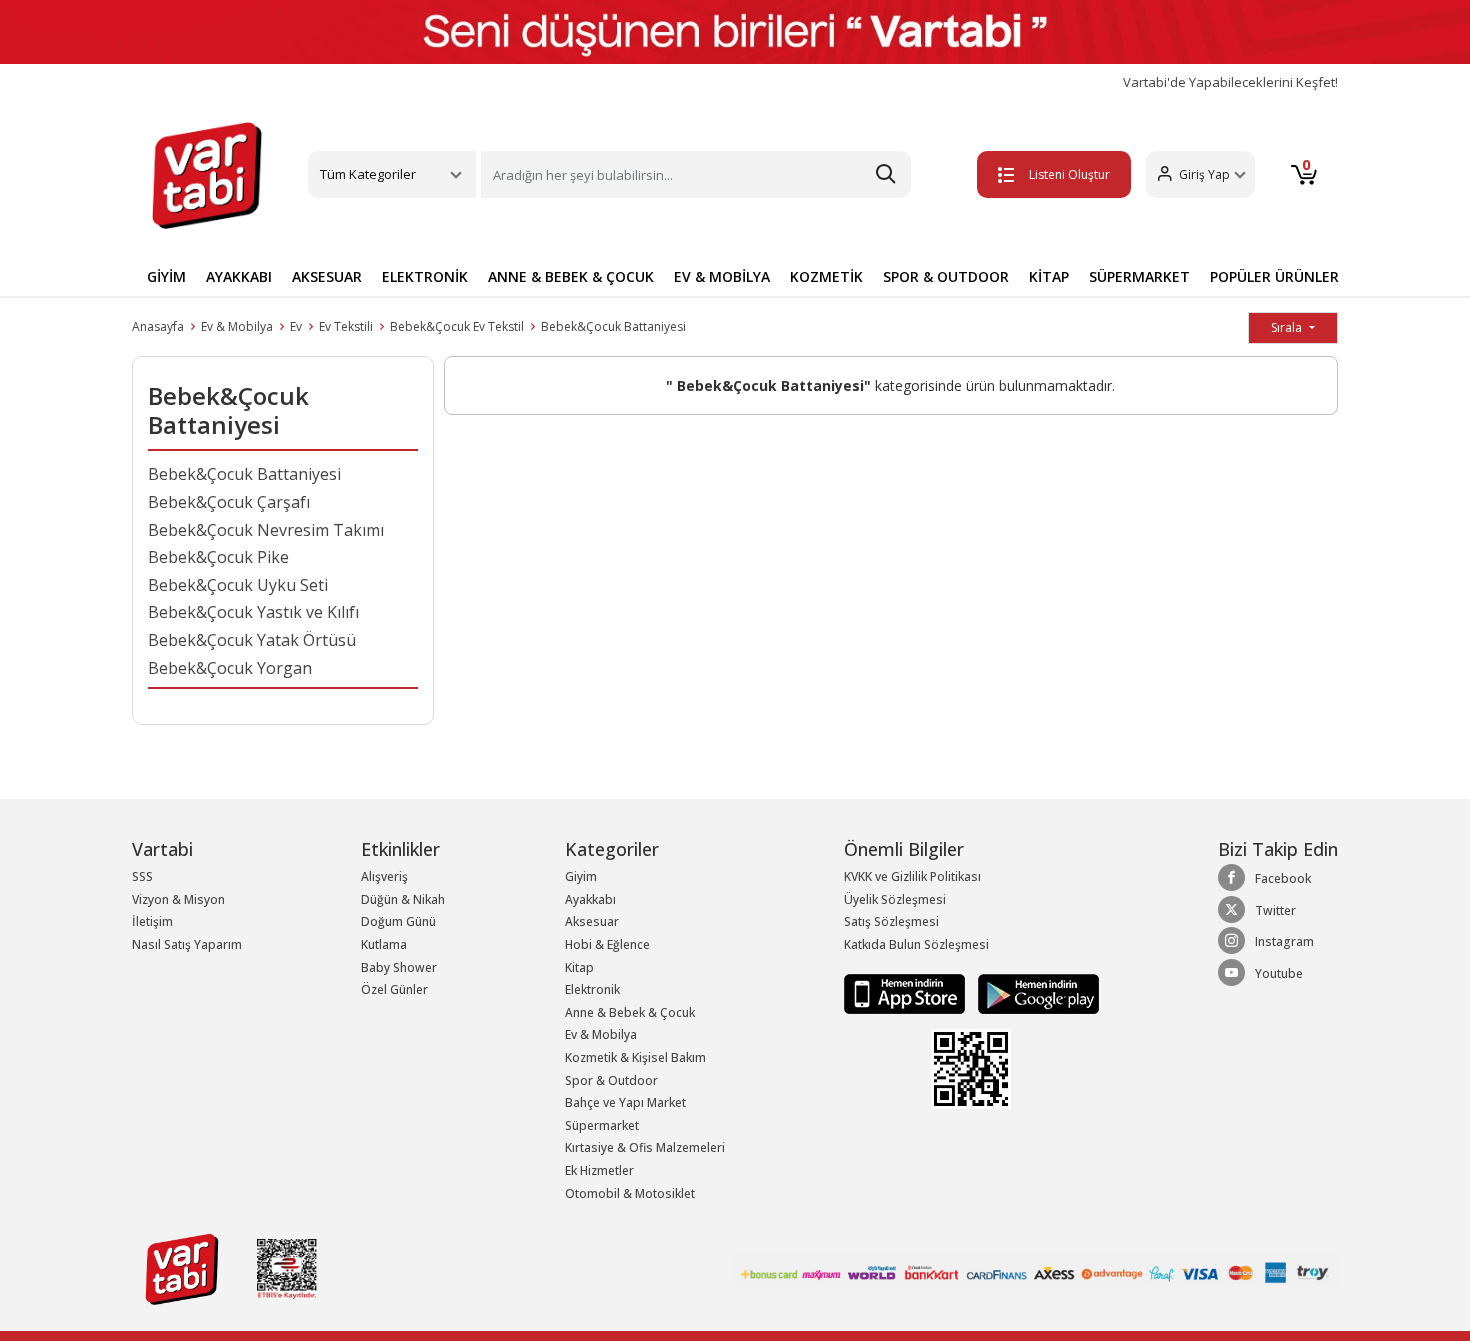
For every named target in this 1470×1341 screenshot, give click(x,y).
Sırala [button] (1288, 327)
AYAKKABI (239, 276)
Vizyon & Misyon (178, 899)
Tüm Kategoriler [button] (368, 174)
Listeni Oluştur (1069, 174)
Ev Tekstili (346, 326)
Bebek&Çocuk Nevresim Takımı (266, 530)
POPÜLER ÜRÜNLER (1274, 276)
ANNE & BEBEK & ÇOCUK (571, 276)
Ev (296, 326)
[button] (1200, 174)
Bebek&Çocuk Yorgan (230, 668)
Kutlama (384, 944)
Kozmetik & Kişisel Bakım (635, 1057)
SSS (142, 876)
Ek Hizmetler (599, 1170)
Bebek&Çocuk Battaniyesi (613, 326)
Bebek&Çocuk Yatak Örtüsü (252, 640)
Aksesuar (592, 921)
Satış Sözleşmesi (891, 921)
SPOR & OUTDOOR (946, 276)
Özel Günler (394, 989)
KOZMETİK (826, 276)
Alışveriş (384, 876)
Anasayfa (158, 326)
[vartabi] (207, 175)
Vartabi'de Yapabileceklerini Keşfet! (1230, 82)
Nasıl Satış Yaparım (187, 944)
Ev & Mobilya (237, 326)
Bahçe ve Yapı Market (625, 1102)
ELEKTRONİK (425, 276)
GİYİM (166, 276)
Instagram (1284, 941)
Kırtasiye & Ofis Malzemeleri (645, 1147)
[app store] (906, 992)
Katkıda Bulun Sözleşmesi (916, 944)
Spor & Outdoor (611, 1080)
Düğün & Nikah (403, 899)
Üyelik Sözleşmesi (895, 899)
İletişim (152, 921)
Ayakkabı (590, 899)
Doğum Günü (398, 921)
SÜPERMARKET (1139, 276)
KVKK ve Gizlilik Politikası (912, 876)
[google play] (1033, 992)
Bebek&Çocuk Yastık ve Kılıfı (253, 612)
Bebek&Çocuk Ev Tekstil (457, 326)
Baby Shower (399, 967)
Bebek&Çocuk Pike (218, 557)
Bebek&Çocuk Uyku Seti (238, 585)
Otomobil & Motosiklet (630, 1193)
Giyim (581, 876)
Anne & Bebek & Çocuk (630, 1012)
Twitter (1275, 910)
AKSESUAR (327, 276)
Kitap (579, 967)
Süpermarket (602, 1125)
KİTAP (1049, 276)
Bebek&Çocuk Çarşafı (229, 502)
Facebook (1283, 878)
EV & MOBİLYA (722, 276)
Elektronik (592, 989)
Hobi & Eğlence (607, 944)
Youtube (1279, 973)
